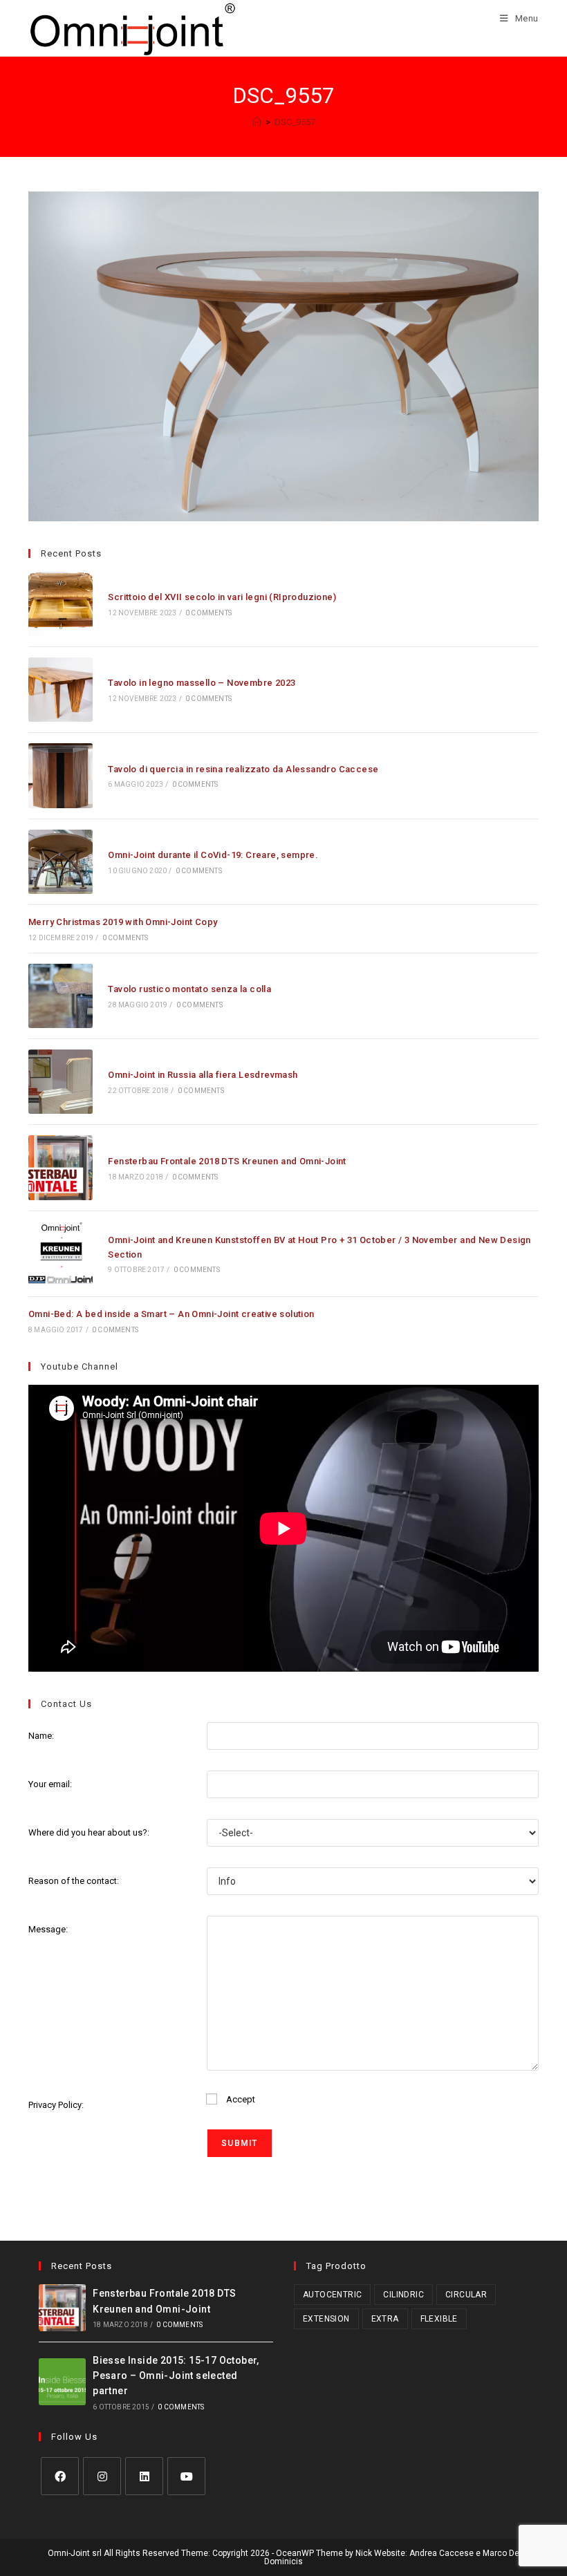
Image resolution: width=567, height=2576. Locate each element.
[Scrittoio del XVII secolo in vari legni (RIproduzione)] (61, 604)
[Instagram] (102, 2476)
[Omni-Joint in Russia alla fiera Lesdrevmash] (61, 1082)
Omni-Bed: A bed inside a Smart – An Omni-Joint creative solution (171, 1314)
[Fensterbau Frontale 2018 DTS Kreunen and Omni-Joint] (61, 1167)
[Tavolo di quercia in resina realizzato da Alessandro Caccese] (61, 775)
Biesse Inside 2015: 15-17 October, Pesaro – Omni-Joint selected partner (176, 2376)
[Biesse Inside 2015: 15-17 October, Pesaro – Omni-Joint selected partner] (62, 2382)
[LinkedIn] (144, 2476)
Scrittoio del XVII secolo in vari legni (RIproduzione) (222, 597)
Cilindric (403, 2295)
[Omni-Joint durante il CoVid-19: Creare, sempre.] (61, 862)
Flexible (439, 2319)
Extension (326, 2319)
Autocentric (332, 2295)
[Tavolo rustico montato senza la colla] (61, 996)
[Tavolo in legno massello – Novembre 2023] (61, 690)
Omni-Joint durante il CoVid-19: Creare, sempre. (213, 855)
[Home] (257, 122)
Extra (385, 2319)
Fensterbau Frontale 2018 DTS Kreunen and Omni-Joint (227, 1161)
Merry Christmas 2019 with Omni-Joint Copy (123, 922)
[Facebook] (60, 2476)
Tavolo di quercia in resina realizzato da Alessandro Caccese (243, 769)
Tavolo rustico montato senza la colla (189, 989)
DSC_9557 (295, 122)
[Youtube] (186, 2476)
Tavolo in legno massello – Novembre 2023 (202, 683)
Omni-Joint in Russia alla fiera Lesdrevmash (203, 1075)
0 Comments (208, 613)
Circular (466, 2295)
